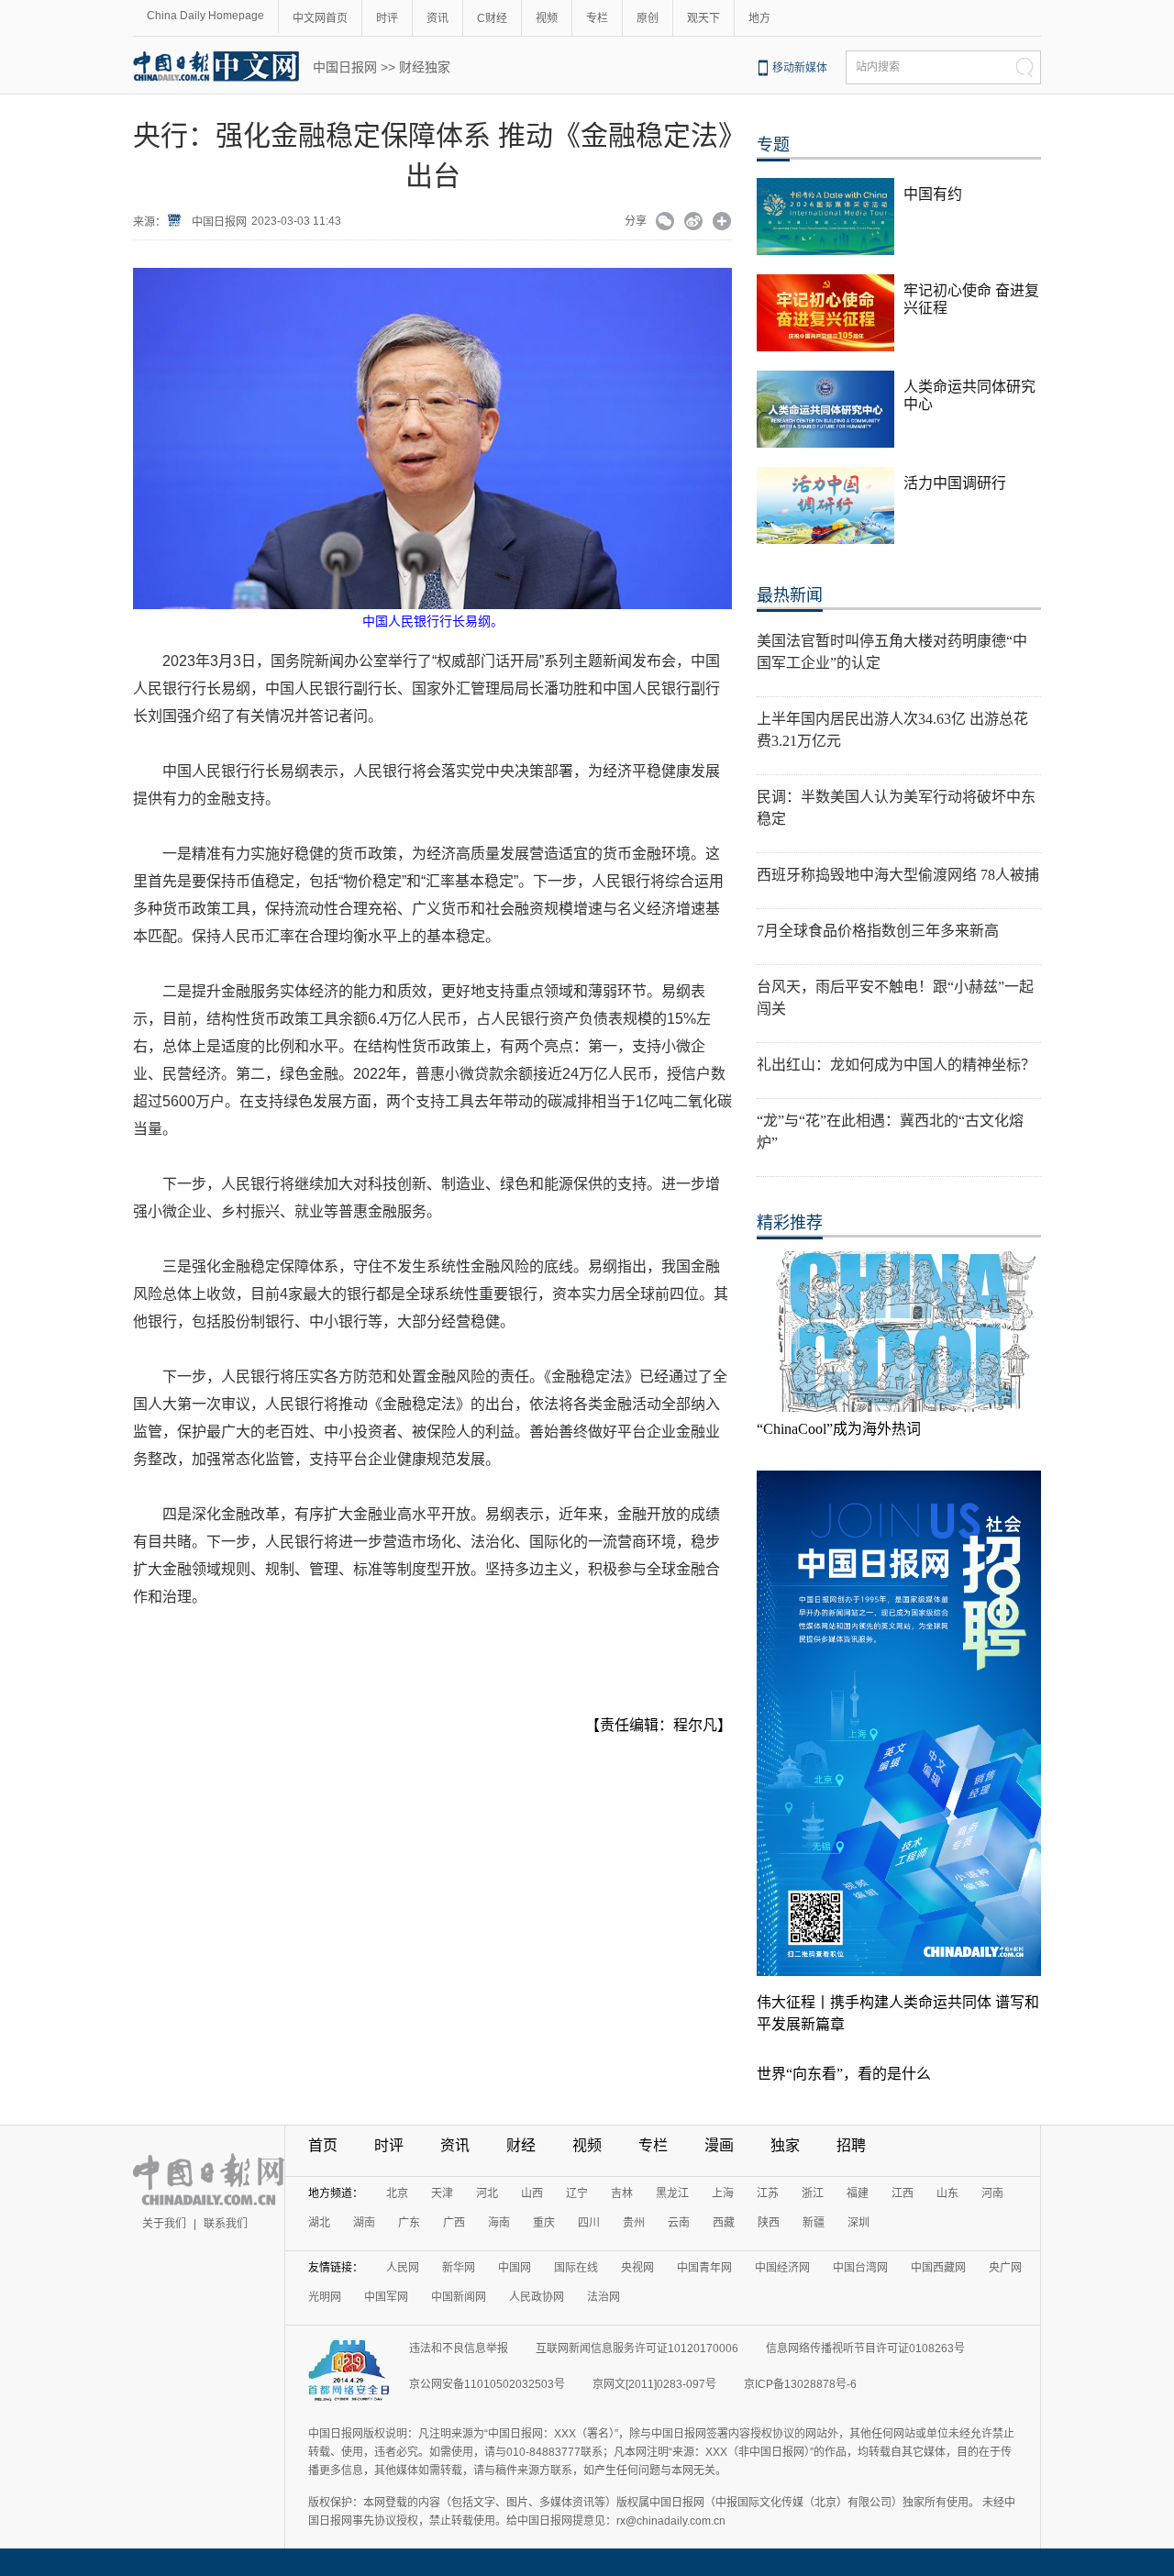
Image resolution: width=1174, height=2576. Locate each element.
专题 (773, 145)
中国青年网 (704, 2268)
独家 (785, 2145)
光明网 (325, 2297)
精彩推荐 (790, 1223)
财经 (521, 2145)
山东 (947, 2193)
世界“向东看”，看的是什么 (844, 2074)
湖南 (364, 2223)
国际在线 (576, 2268)
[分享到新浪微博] (694, 223)
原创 (648, 18)
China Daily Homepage (205, 16)
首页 (323, 2145)
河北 (487, 2193)
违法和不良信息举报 (459, 2348)
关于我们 (164, 2224)
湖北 (319, 2223)
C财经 (492, 18)
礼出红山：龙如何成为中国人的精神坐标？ (896, 1065)
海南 (499, 2223)
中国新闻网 (459, 2297)
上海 (723, 2193)
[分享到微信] (665, 223)
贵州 (634, 2223)
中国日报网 (345, 67)
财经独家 (425, 67)
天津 (442, 2193)
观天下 (703, 18)
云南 (679, 2223)
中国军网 (386, 2297)
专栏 (597, 18)
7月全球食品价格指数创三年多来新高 (878, 931)
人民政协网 (537, 2297)
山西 (532, 2193)
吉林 (622, 2193)
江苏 (768, 2193)
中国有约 (933, 194)
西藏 (724, 2223)
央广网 (1005, 2268)
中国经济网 (782, 2268)
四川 (589, 2223)
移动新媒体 (800, 68)
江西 (903, 2193)
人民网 (403, 2268)
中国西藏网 (938, 2268)
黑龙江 (672, 2193)
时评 (387, 18)
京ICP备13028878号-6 (800, 2384)
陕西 (769, 2223)
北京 (397, 2193)
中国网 (515, 2268)
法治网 (604, 2297)
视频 (547, 18)
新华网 (459, 2268)
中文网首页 (320, 18)
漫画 (719, 2145)
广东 (409, 2223)
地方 (759, 18)
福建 (858, 2193)
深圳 (858, 2223)
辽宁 (577, 2193)
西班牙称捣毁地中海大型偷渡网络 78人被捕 (898, 875)
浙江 (813, 2193)
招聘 (851, 2145)
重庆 (544, 2223)
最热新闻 (790, 595)
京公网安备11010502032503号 (487, 2384)
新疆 (814, 2223)
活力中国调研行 (955, 483)
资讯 (437, 18)
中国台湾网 (860, 2268)
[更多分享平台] (722, 223)
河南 (992, 2193)
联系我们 (226, 2224)
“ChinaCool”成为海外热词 (839, 1429)
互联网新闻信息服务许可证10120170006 (637, 2348)
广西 (454, 2223)
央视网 (637, 2268)
